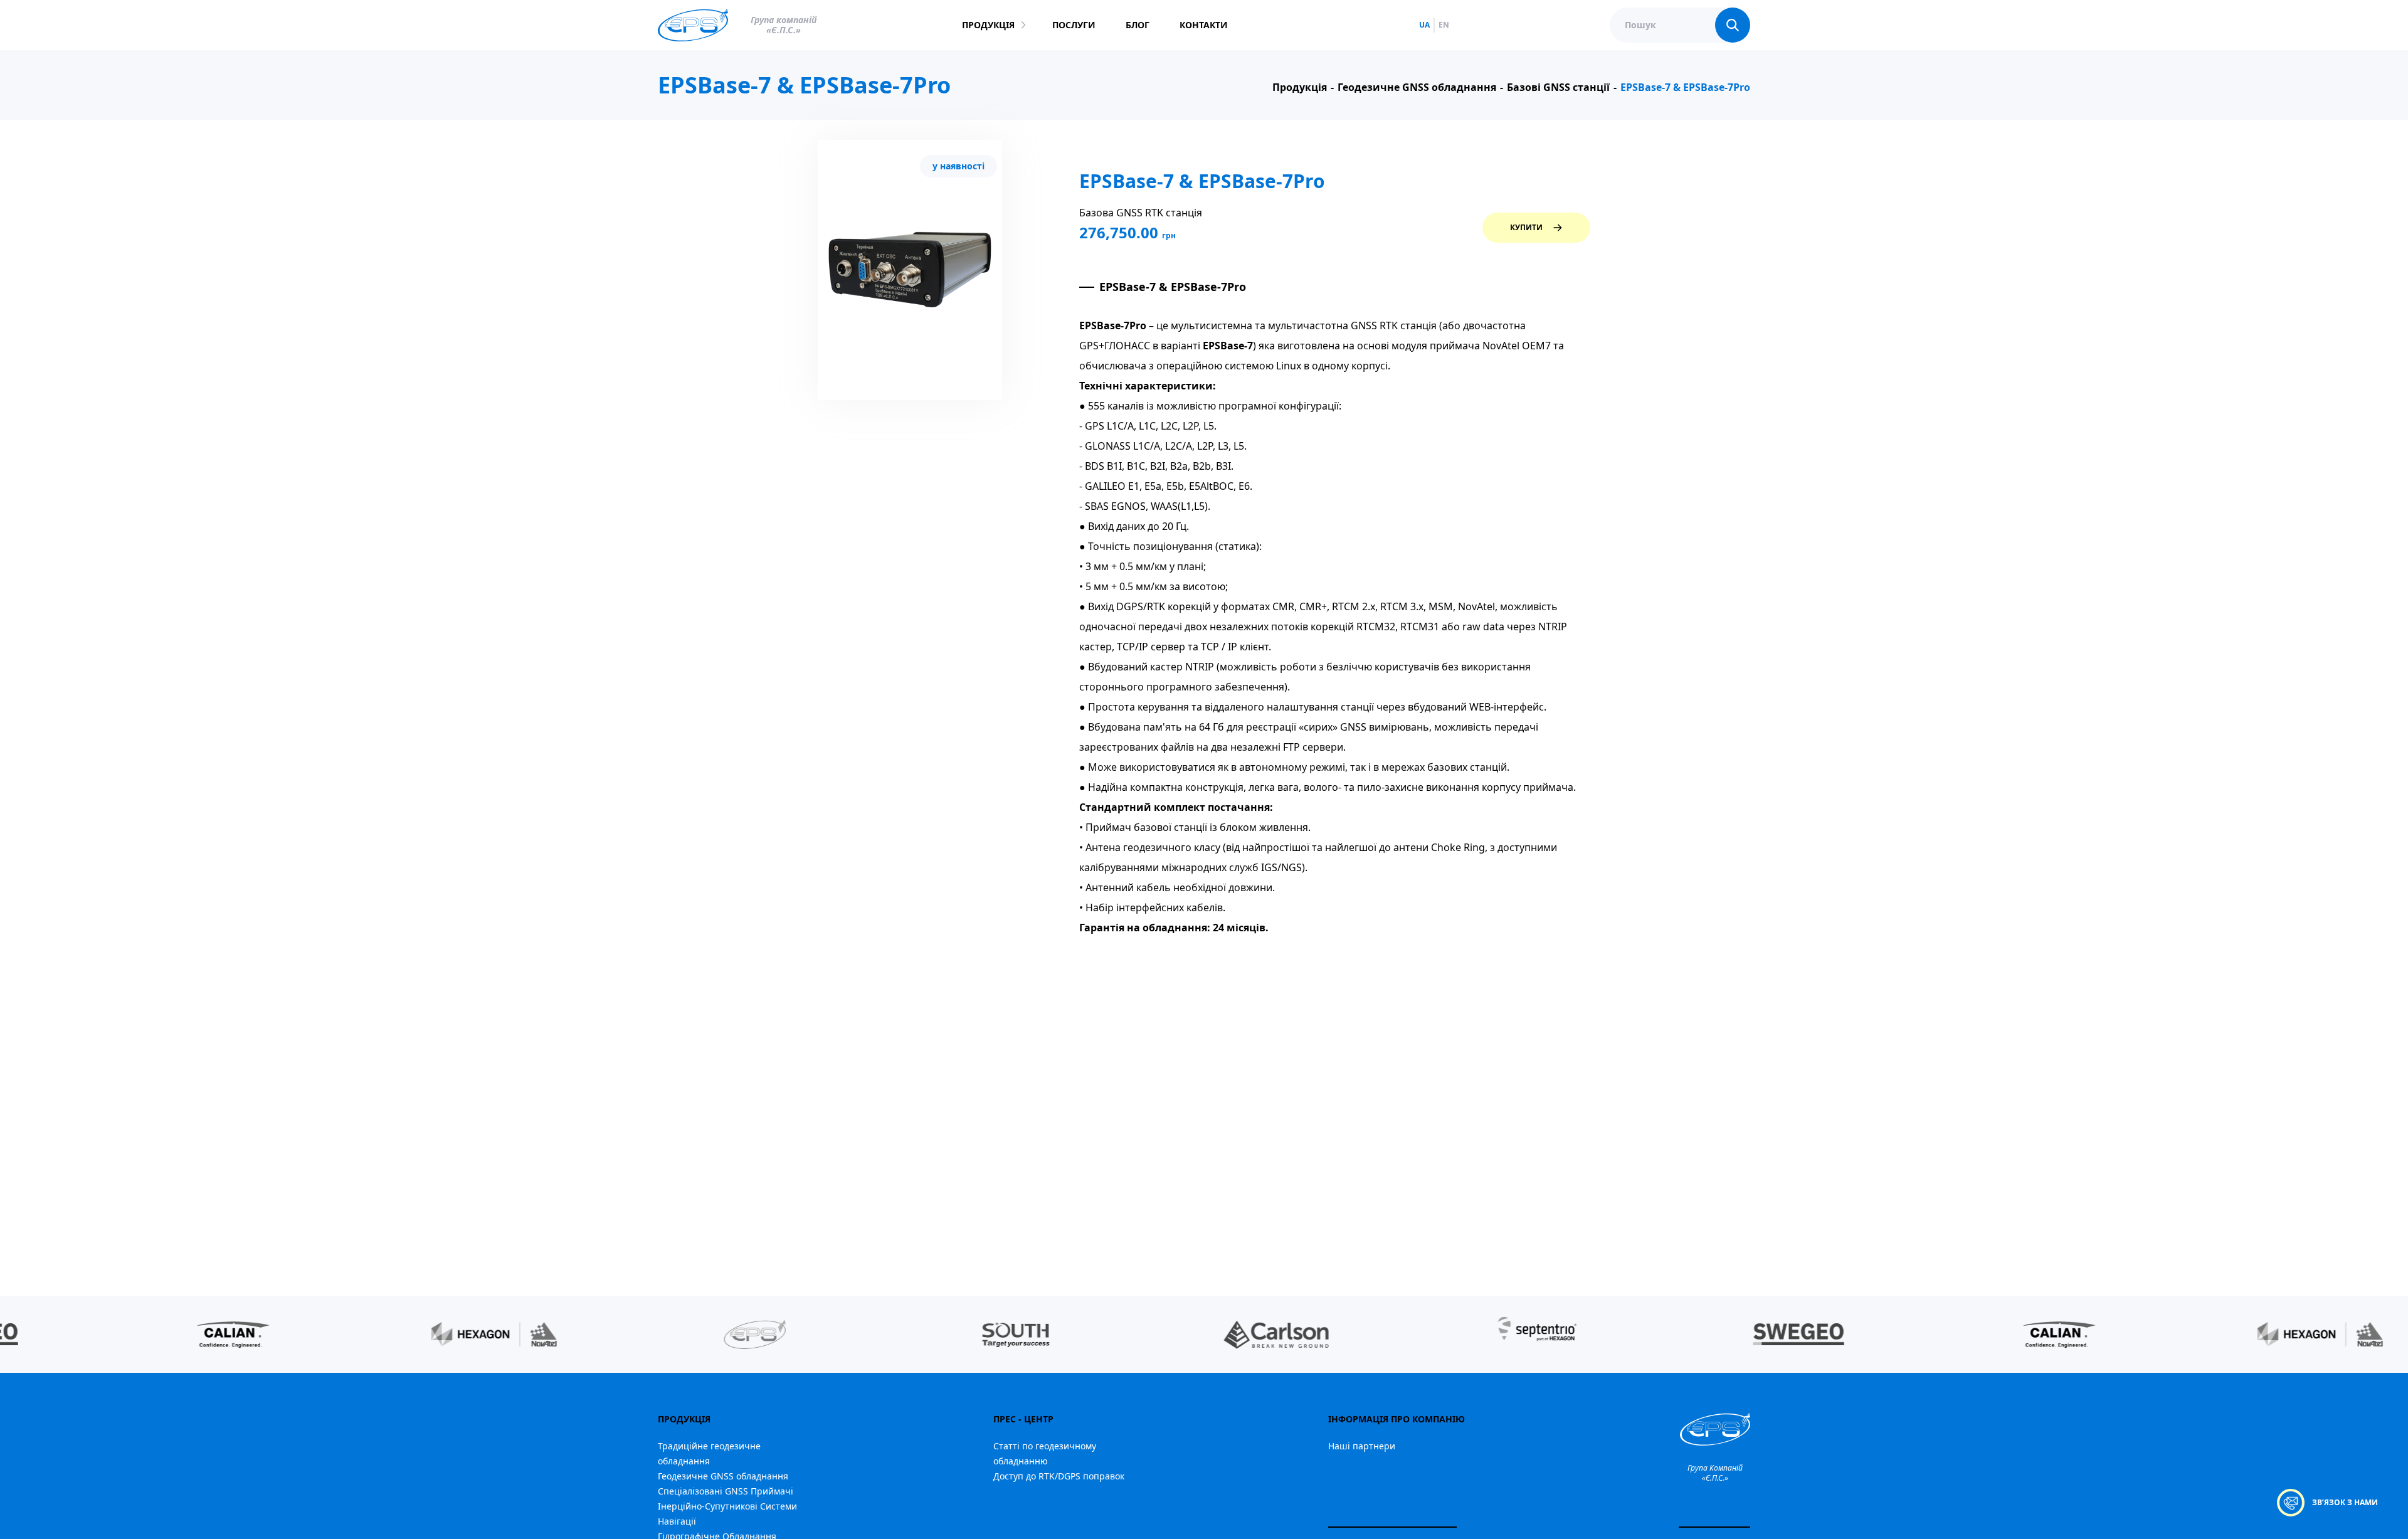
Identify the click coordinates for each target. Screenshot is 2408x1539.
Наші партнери (1362, 1446)
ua (1424, 25)
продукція (988, 25)
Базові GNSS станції (1558, 87)
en (1444, 25)
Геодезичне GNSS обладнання (723, 1476)
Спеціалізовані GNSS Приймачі (726, 1491)
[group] (187, 1335)
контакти (1204, 25)
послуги (1074, 25)
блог (1138, 25)
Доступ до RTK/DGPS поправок (1059, 1476)
